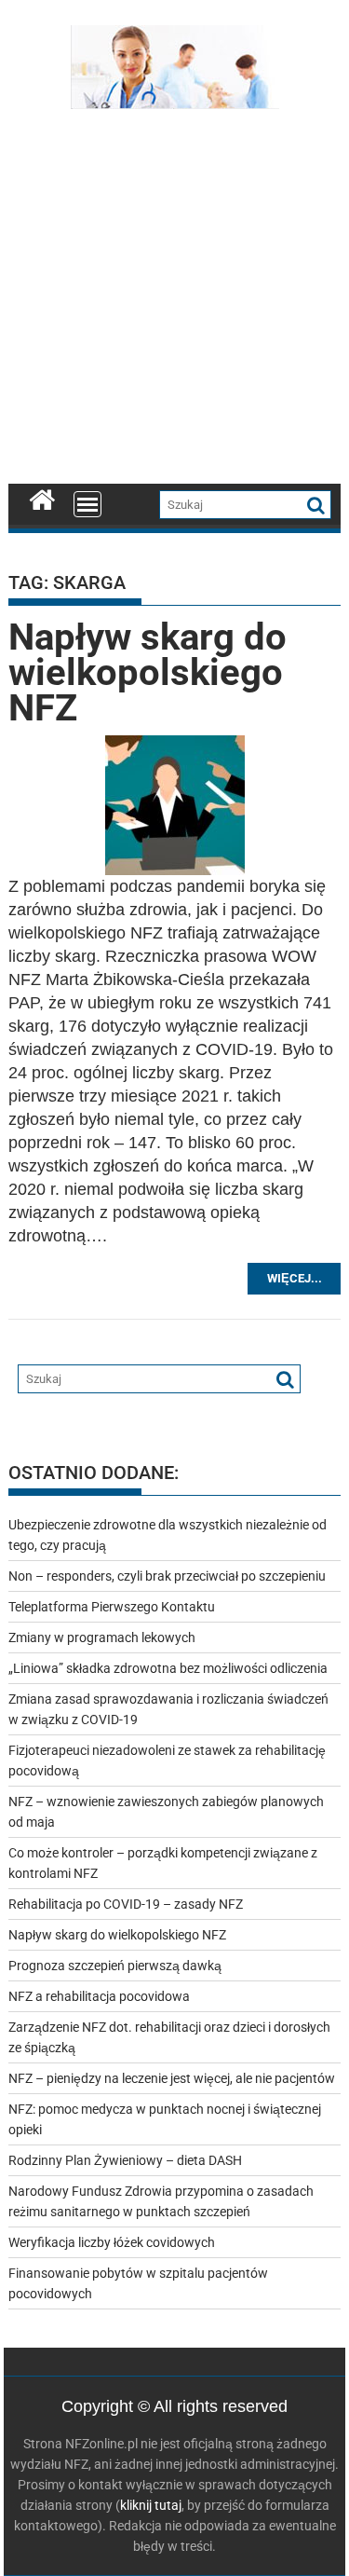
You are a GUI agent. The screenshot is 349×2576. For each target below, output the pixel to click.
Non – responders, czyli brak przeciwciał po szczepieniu (167, 1576)
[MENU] (87, 504)
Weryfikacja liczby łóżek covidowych (112, 2242)
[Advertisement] (174, 301)
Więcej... (295, 1278)
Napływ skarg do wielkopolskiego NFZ (148, 672)
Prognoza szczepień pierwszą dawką (115, 1966)
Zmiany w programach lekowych (102, 1637)
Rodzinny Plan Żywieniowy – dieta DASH (125, 2160)
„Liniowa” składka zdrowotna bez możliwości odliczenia (168, 1668)
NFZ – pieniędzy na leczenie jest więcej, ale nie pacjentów (172, 2078)
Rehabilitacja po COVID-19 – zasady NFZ (126, 1904)
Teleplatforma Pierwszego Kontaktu (112, 1607)
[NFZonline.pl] (42, 498)
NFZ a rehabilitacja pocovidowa (99, 1996)
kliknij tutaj (151, 2505)
